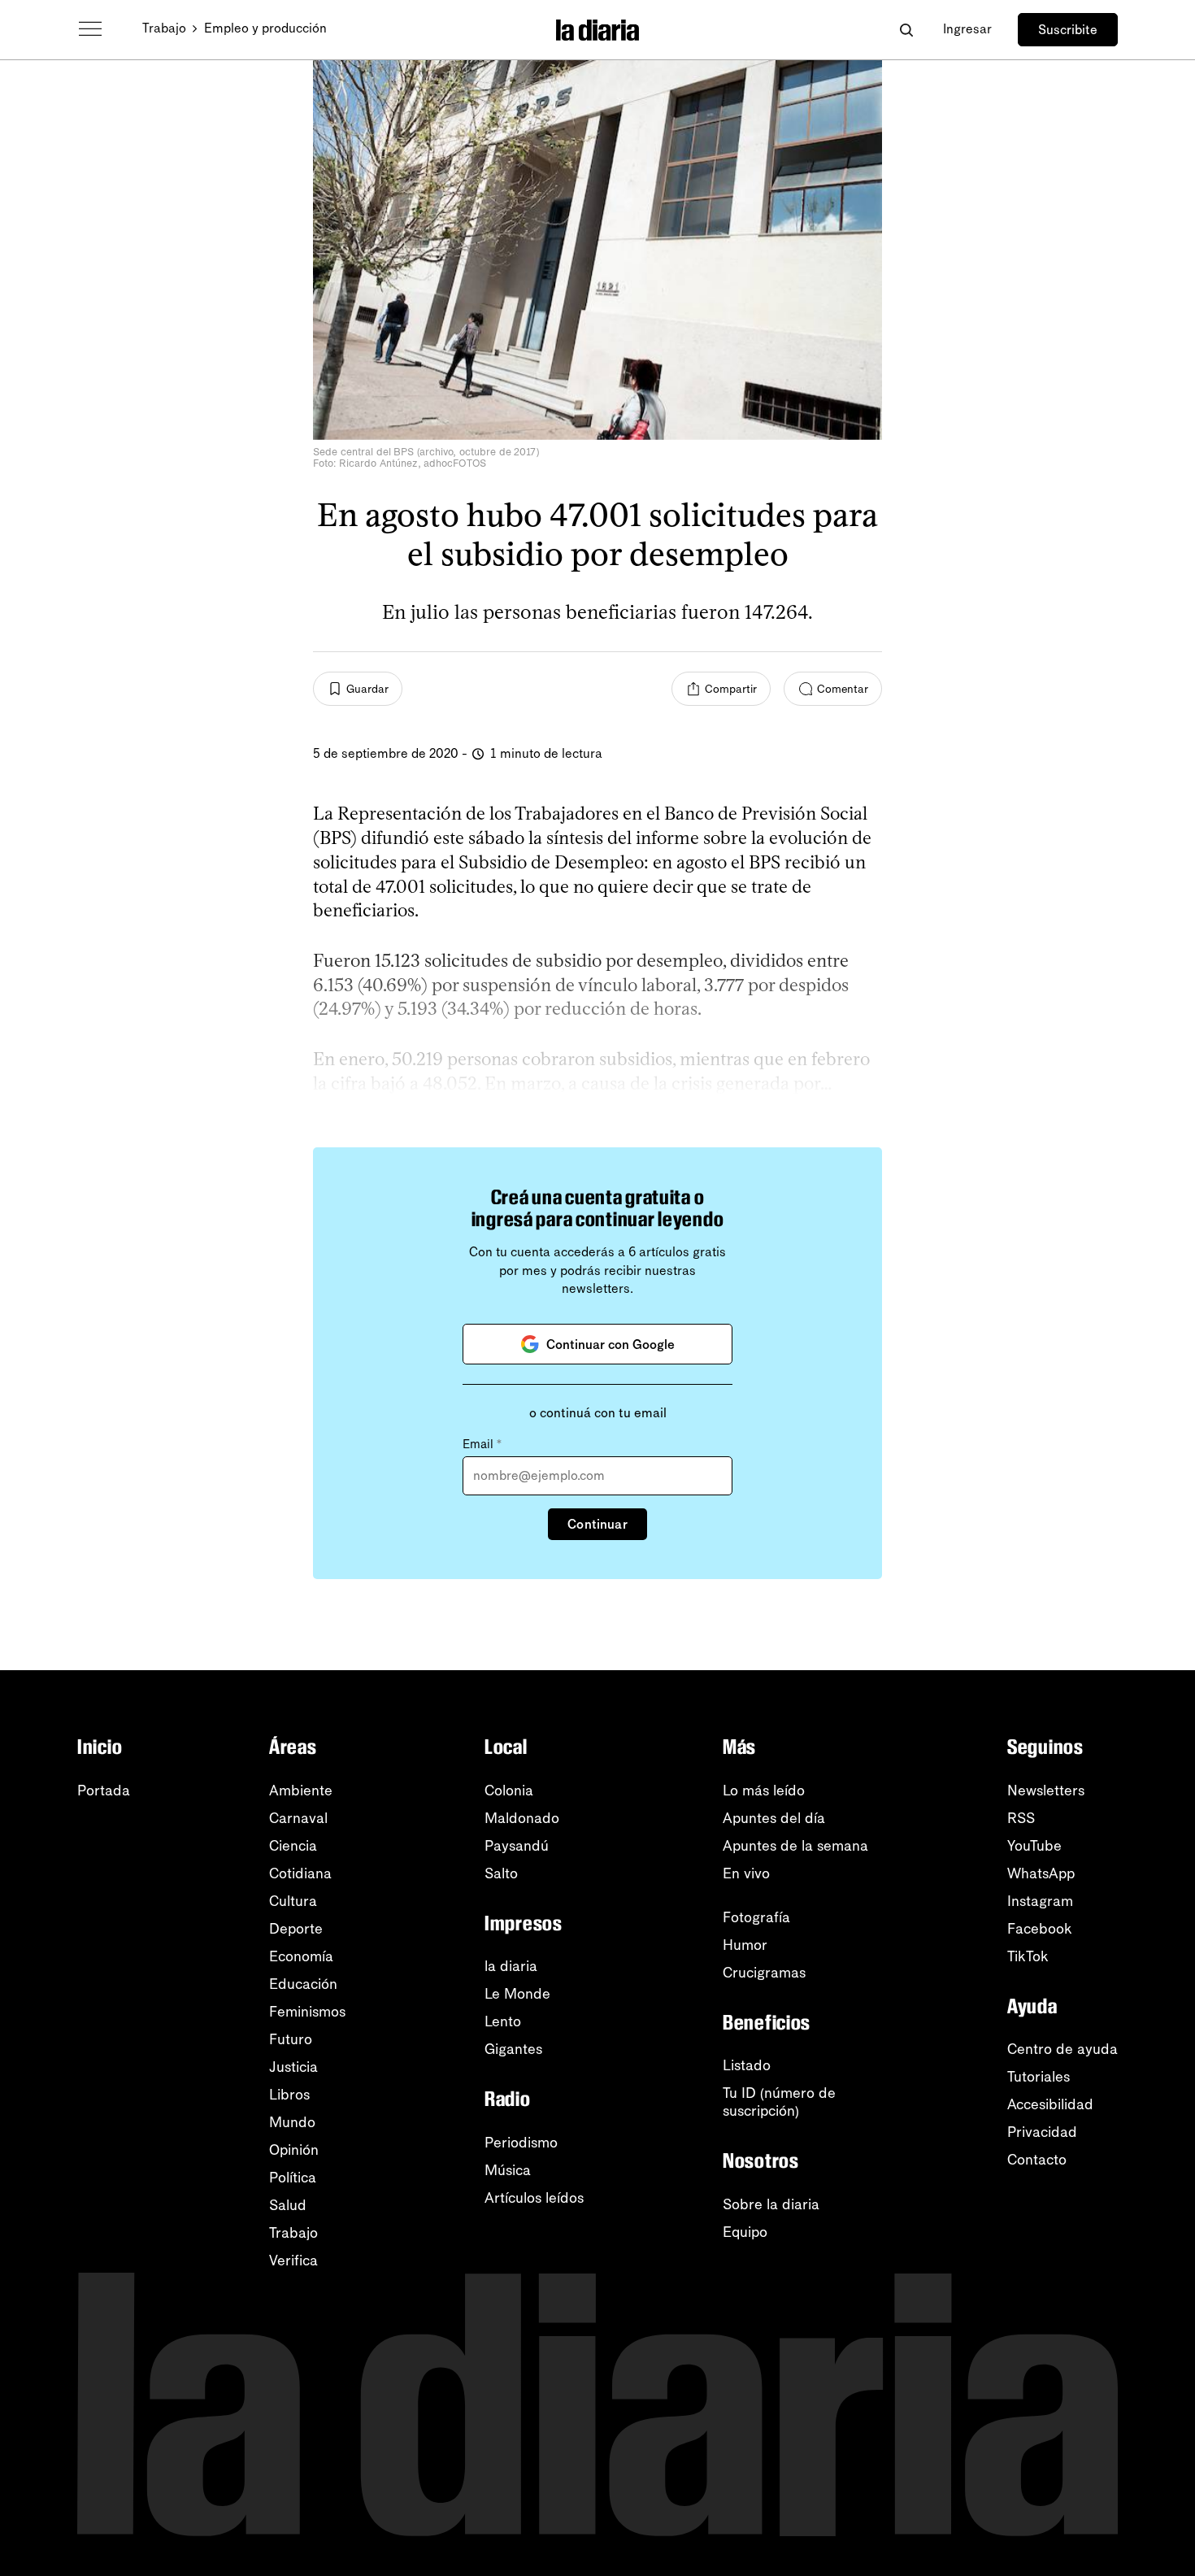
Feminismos (307, 2012)
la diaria (511, 1966)
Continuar (597, 1524)
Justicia (293, 2067)
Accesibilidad (1050, 2104)
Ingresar (967, 29)
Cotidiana (300, 1873)
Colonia (509, 1791)
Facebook (1040, 1929)
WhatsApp (1041, 1873)
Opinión (294, 2150)
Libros (289, 2095)
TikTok (1028, 1956)
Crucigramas (764, 1973)
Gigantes (513, 2049)
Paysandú (517, 1846)
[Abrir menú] (90, 29)
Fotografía (756, 1917)
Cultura (293, 1901)
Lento (503, 2021)
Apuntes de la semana (795, 1846)
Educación (303, 1984)
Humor (745, 1945)
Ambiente (301, 1791)
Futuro (291, 2039)
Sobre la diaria (771, 2204)
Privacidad (1042, 2132)
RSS (1021, 1818)
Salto (501, 1873)
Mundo (292, 2122)
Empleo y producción (265, 28)
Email (482, 1444)
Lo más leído (764, 1791)
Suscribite (1068, 30)
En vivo (746, 1873)
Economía (301, 1956)
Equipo (745, 2232)
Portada (104, 1791)
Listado (747, 2065)
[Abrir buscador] (906, 30)
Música (508, 2170)
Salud (288, 2205)
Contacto (1037, 2160)
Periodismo (521, 2143)
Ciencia (293, 1846)
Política (293, 2178)
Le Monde (517, 1994)
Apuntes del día (774, 1818)
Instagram (1040, 1901)
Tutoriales (1039, 2077)
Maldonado (522, 1818)
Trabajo (164, 28)
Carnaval (298, 1818)
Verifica (293, 2261)
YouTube (1034, 1846)
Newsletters (1046, 1791)
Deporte (296, 1929)
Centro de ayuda (1062, 2049)
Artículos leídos (534, 2198)
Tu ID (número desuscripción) (779, 2102)
